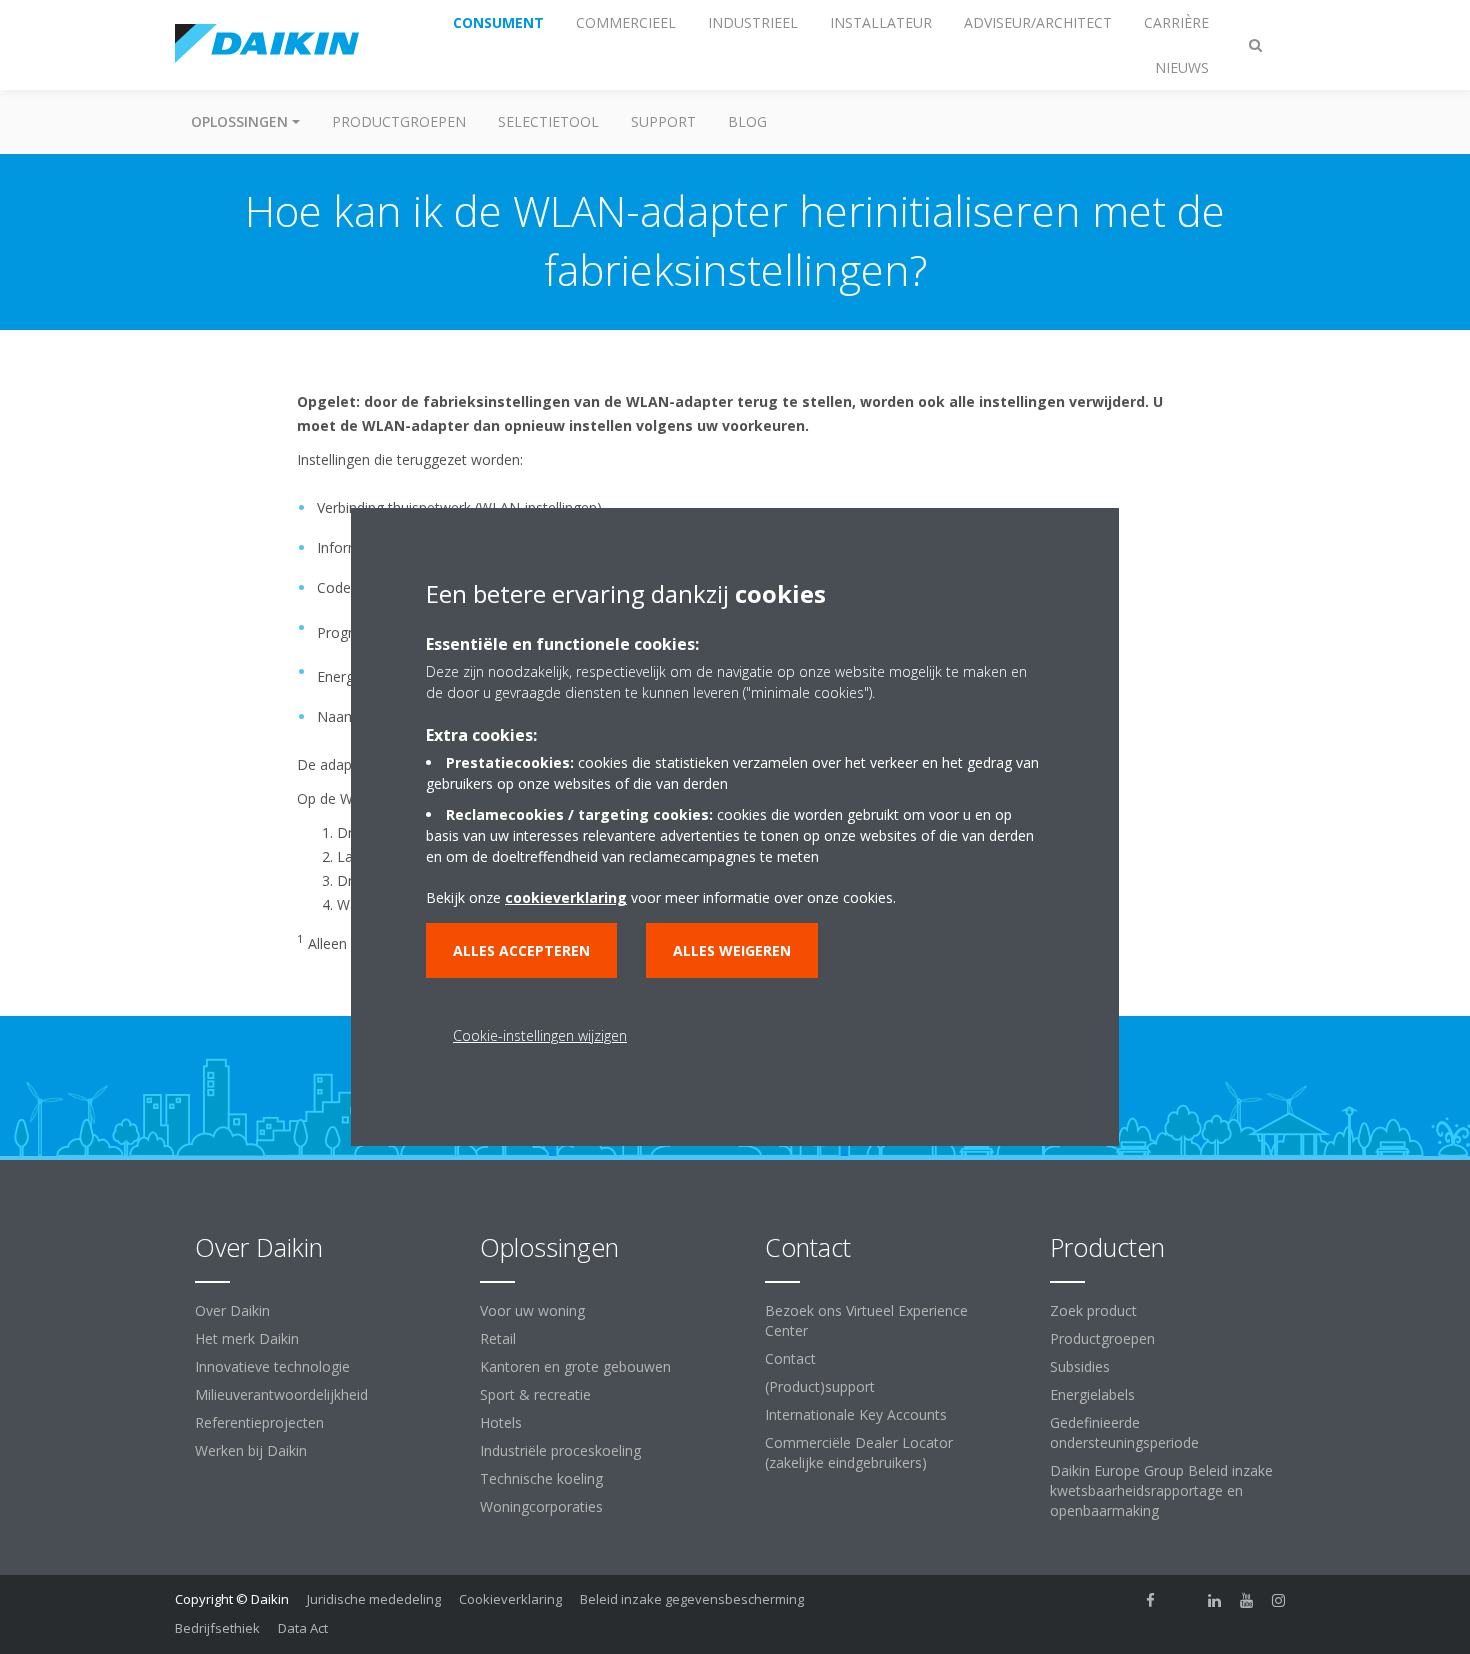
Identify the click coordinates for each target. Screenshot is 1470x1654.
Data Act (303, 1628)
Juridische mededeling (374, 1599)
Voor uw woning (532, 1310)
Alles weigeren (732, 950)
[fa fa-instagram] (1279, 1601)
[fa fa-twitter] (1183, 1601)
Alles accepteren (521, 950)
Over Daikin (232, 1310)
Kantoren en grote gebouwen (575, 1366)
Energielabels (1092, 1394)
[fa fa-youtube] (1247, 1601)
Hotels (501, 1422)
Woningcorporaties (541, 1506)
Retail (498, 1338)
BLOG (747, 121)
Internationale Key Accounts (856, 1414)
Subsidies (1080, 1366)
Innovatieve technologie (272, 1366)
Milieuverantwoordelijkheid (281, 1394)
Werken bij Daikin (251, 1450)
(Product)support (820, 1386)
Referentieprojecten (259, 1422)
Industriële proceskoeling (560, 1450)
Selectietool (548, 121)
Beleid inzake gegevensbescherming (692, 1599)
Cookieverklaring (510, 1599)
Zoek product (1093, 1310)
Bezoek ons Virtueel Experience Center (866, 1320)
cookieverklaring (566, 897)
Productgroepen (399, 121)
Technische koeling (541, 1478)
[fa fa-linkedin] (1215, 1601)
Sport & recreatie (535, 1394)
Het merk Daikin (247, 1338)
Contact (790, 1358)
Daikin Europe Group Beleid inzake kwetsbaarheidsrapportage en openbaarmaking (1161, 1490)
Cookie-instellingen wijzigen (540, 1035)
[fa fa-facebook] (1151, 1601)
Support (663, 121)
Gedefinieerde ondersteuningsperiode (1124, 1432)
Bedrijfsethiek (217, 1628)
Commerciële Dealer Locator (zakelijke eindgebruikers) (859, 1452)
